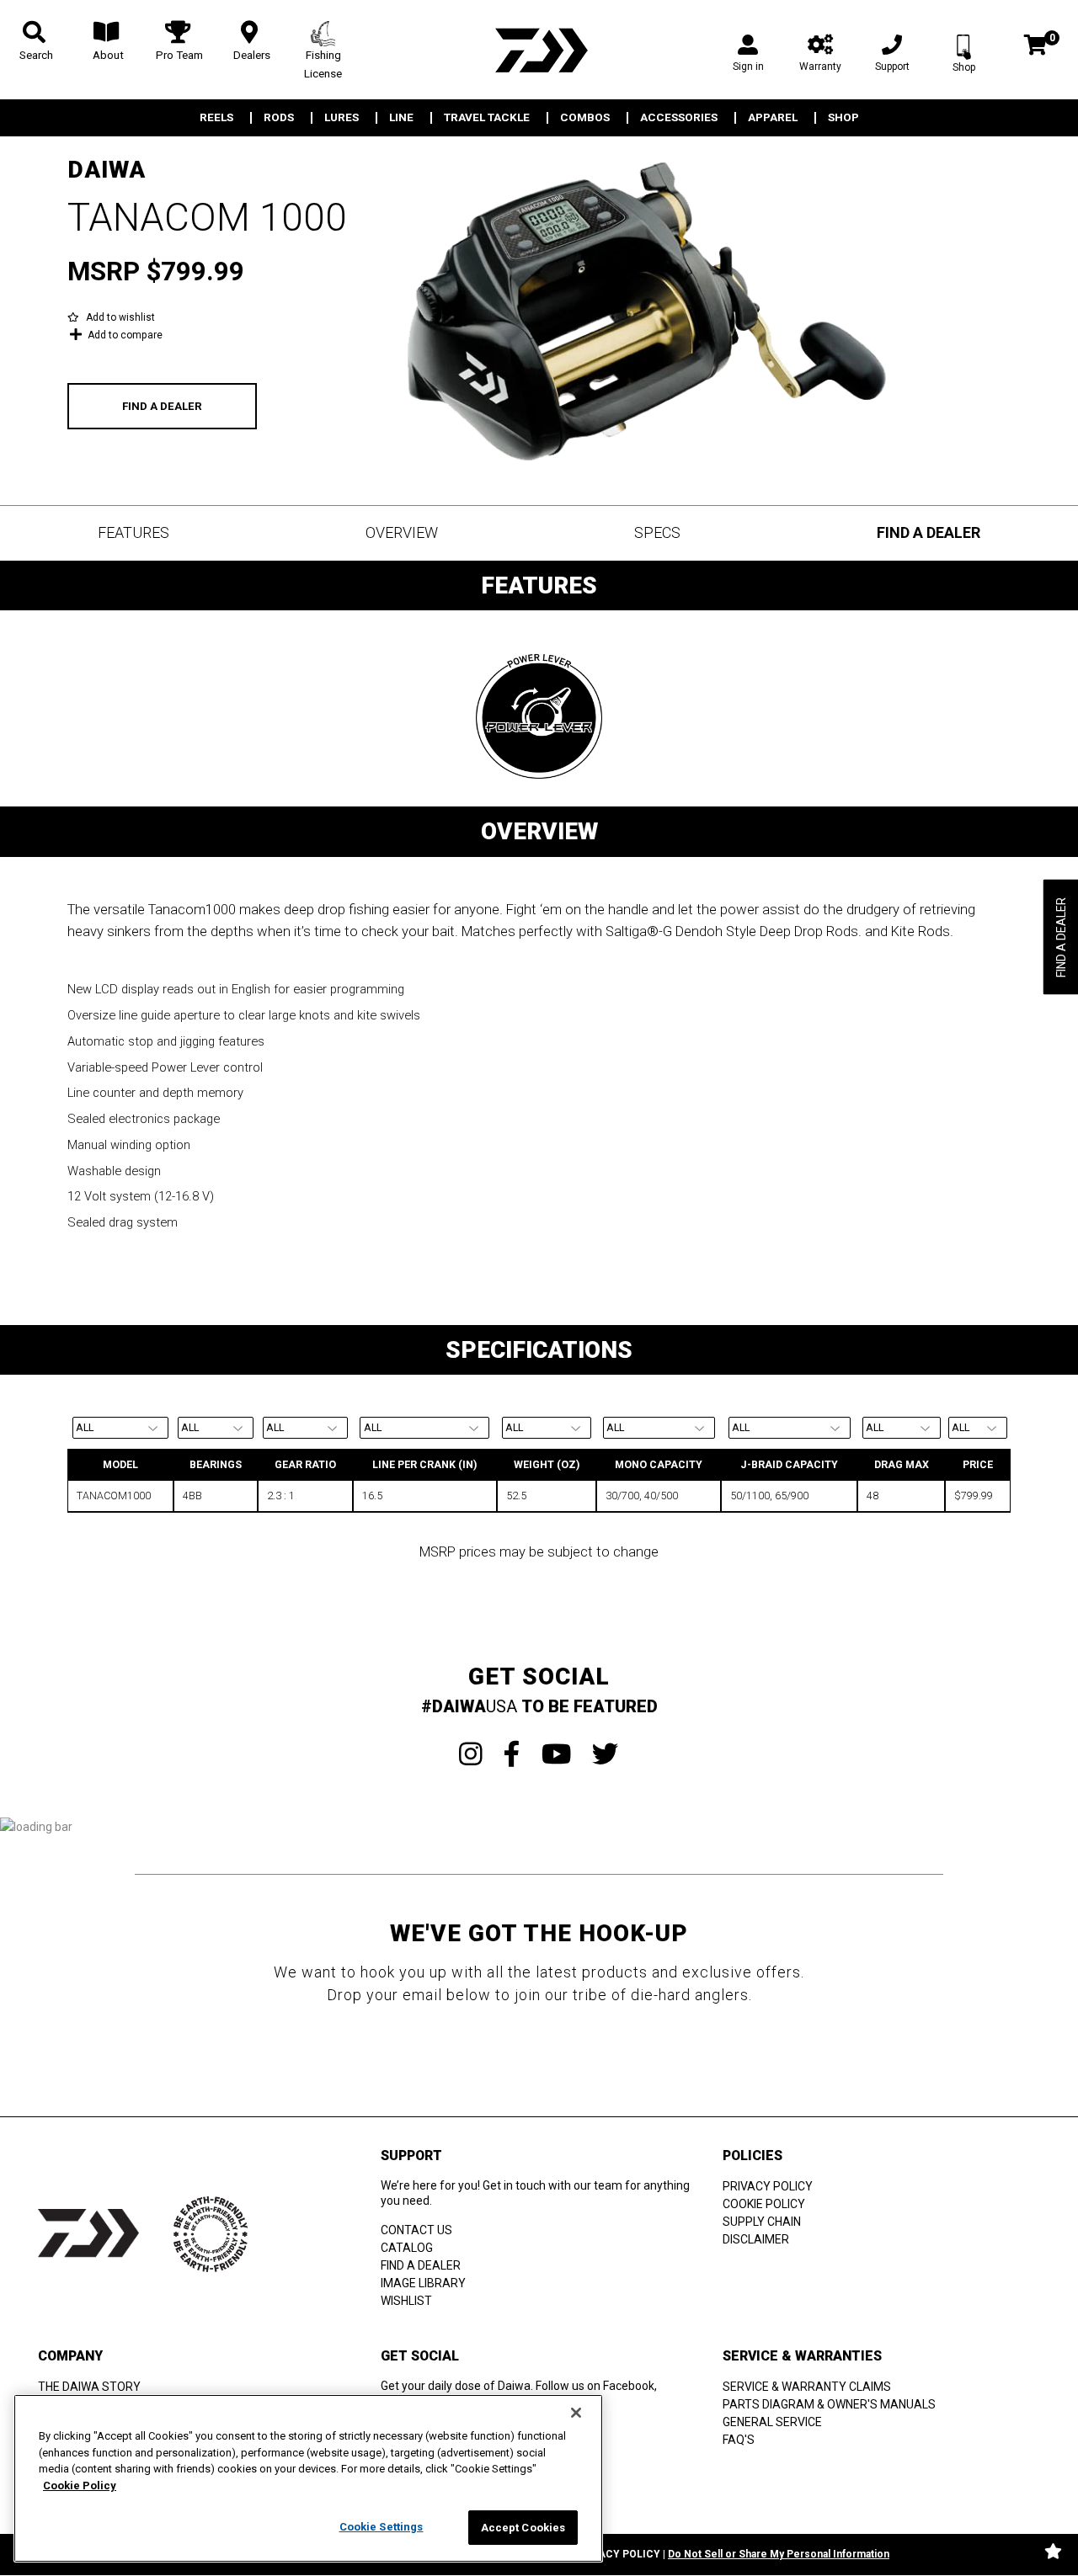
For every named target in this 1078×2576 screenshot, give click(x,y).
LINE (401, 118)
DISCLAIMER (756, 2239)
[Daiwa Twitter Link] (606, 1754)
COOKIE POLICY (764, 2204)
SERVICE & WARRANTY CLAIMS (807, 2387)
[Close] (576, 2413)
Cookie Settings (382, 2527)
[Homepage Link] (539, 50)
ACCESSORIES (679, 118)
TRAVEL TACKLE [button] (487, 118)
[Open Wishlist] (1053, 2551)
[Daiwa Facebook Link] (512, 1754)
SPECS (657, 532)
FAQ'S (739, 2440)
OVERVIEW (402, 532)
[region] (308, 2478)
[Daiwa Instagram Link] (471, 1754)
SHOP (843, 118)
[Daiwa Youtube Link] (556, 1754)
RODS (279, 118)
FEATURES (133, 532)
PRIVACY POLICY (768, 2186)
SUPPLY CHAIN (762, 2222)
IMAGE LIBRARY (423, 2283)
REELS (216, 118)
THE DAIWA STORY (89, 2387)
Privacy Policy (617, 2554)
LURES (342, 118)
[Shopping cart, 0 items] (1035, 47)
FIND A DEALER (162, 406)
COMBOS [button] (585, 118)
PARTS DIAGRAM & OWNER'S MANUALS (829, 2404)
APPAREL (773, 118)
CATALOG (407, 2248)
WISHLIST (406, 2301)
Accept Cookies (523, 2528)
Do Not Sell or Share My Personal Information (779, 2554)
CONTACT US (416, 2230)
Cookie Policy (80, 2486)
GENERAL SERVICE (772, 2422)
